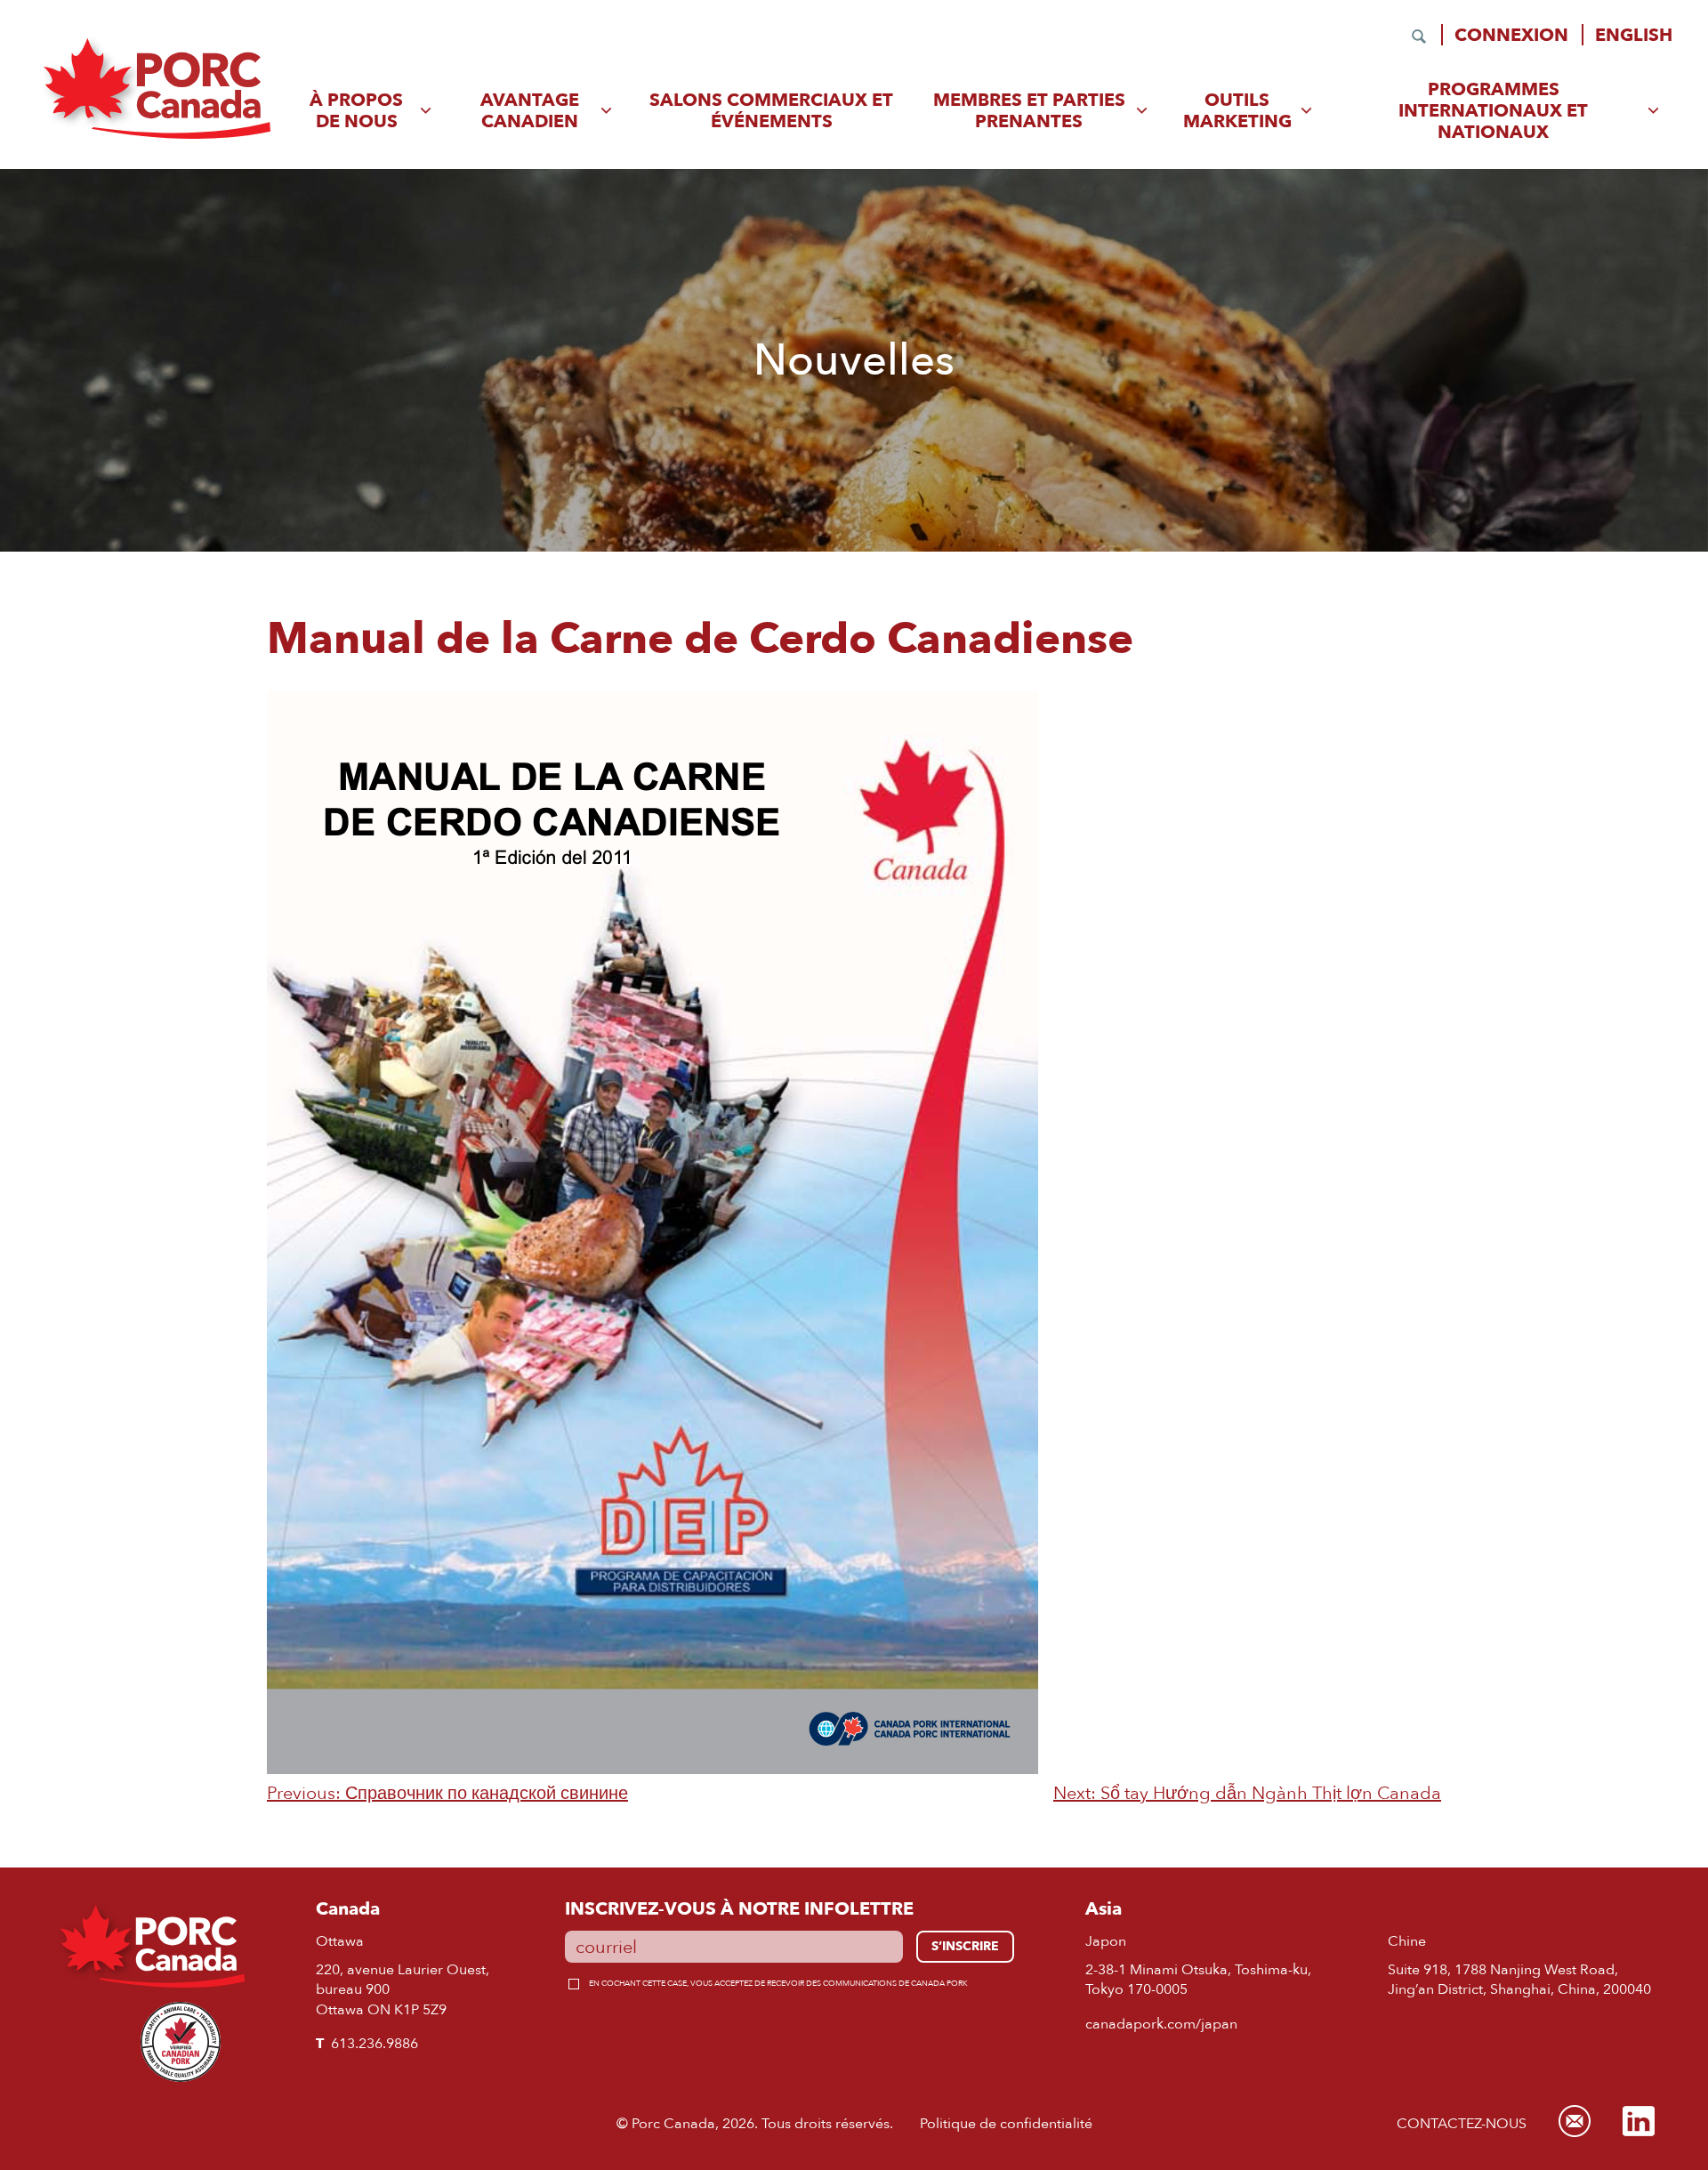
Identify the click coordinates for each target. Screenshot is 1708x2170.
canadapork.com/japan (1161, 2024)
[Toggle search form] (1419, 36)
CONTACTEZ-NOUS (1462, 2123)
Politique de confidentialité (1006, 2123)
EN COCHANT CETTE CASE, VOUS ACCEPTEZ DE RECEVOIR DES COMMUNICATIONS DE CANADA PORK (778, 1983)
